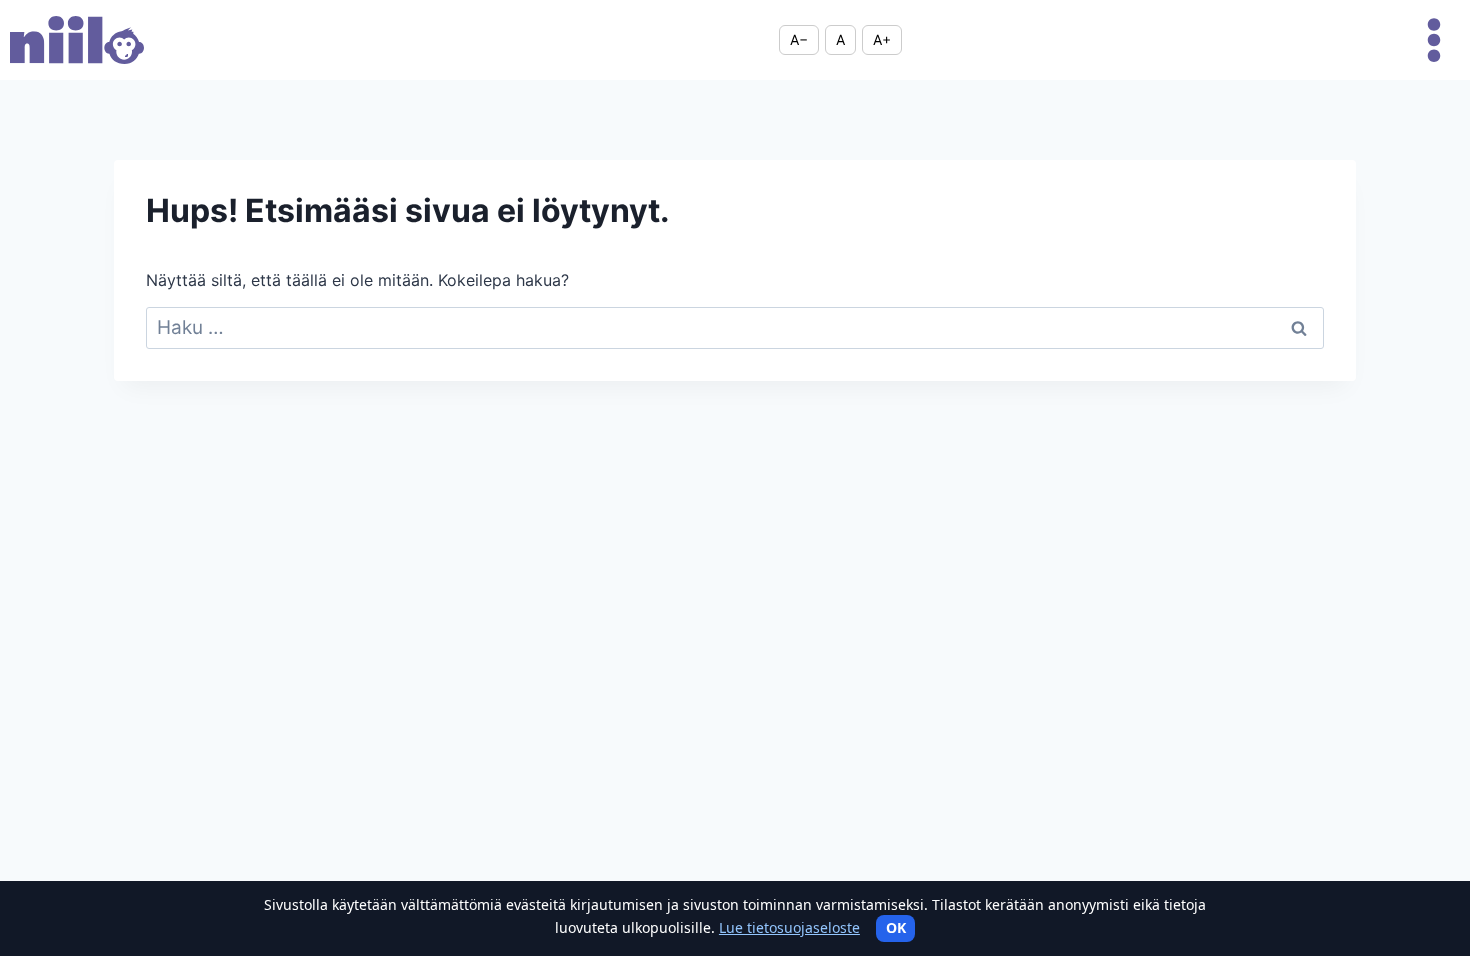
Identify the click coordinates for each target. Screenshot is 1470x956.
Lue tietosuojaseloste (789, 927)
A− (799, 39)
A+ (882, 39)
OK (896, 927)
